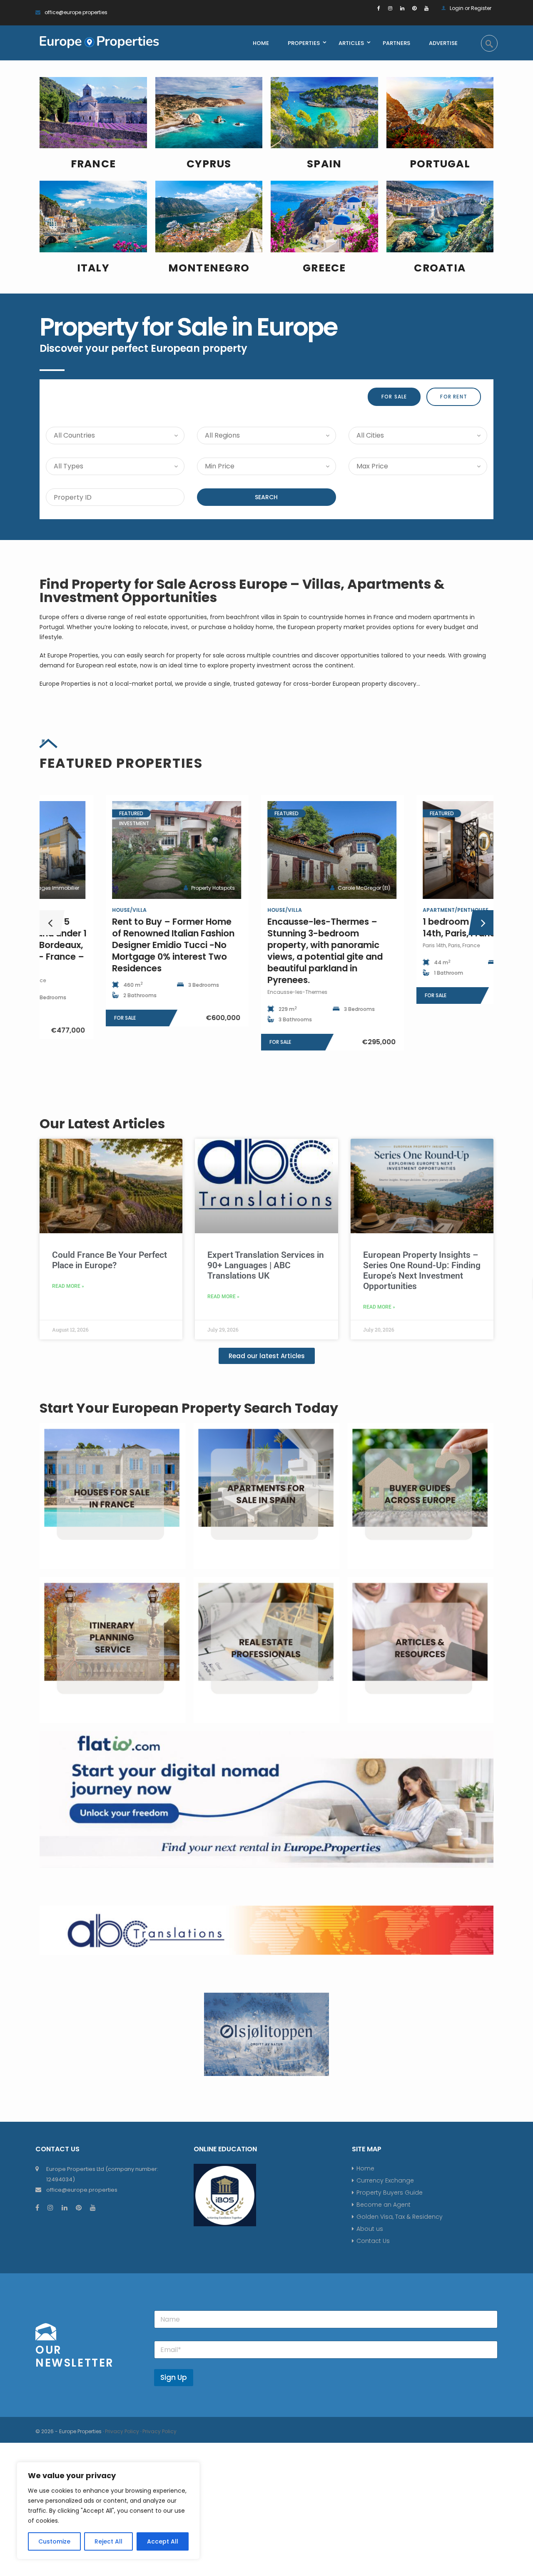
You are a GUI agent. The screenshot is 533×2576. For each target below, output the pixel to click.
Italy (93, 268)
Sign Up (174, 2377)
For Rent (454, 397)
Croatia (440, 268)
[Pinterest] (414, 8)
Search (266, 497)
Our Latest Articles (102, 1124)
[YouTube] (426, 8)
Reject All (109, 2541)
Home (365, 2168)
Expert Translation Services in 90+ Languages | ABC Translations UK (266, 1265)
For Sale (394, 397)
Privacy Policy (122, 2431)
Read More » (68, 1286)
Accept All (163, 2541)
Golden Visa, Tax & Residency (400, 2217)
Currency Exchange (385, 2180)
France (93, 164)
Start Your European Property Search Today (189, 1408)
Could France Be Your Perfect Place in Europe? (110, 1260)
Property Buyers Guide (390, 2193)
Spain (324, 164)
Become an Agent (384, 2205)
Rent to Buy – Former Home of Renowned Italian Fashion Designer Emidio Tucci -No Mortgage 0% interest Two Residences (107, 945)
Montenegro (209, 268)
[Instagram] (390, 8)
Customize (54, 2541)
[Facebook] (379, 8)
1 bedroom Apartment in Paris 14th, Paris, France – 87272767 (422, 927)
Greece (324, 268)
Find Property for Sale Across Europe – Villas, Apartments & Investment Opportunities (242, 591)
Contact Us (373, 2241)
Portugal (440, 164)
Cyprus (209, 164)
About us (370, 2229)
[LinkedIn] (402, 8)
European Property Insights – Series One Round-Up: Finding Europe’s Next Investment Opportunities (422, 1271)
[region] (108, 2511)
